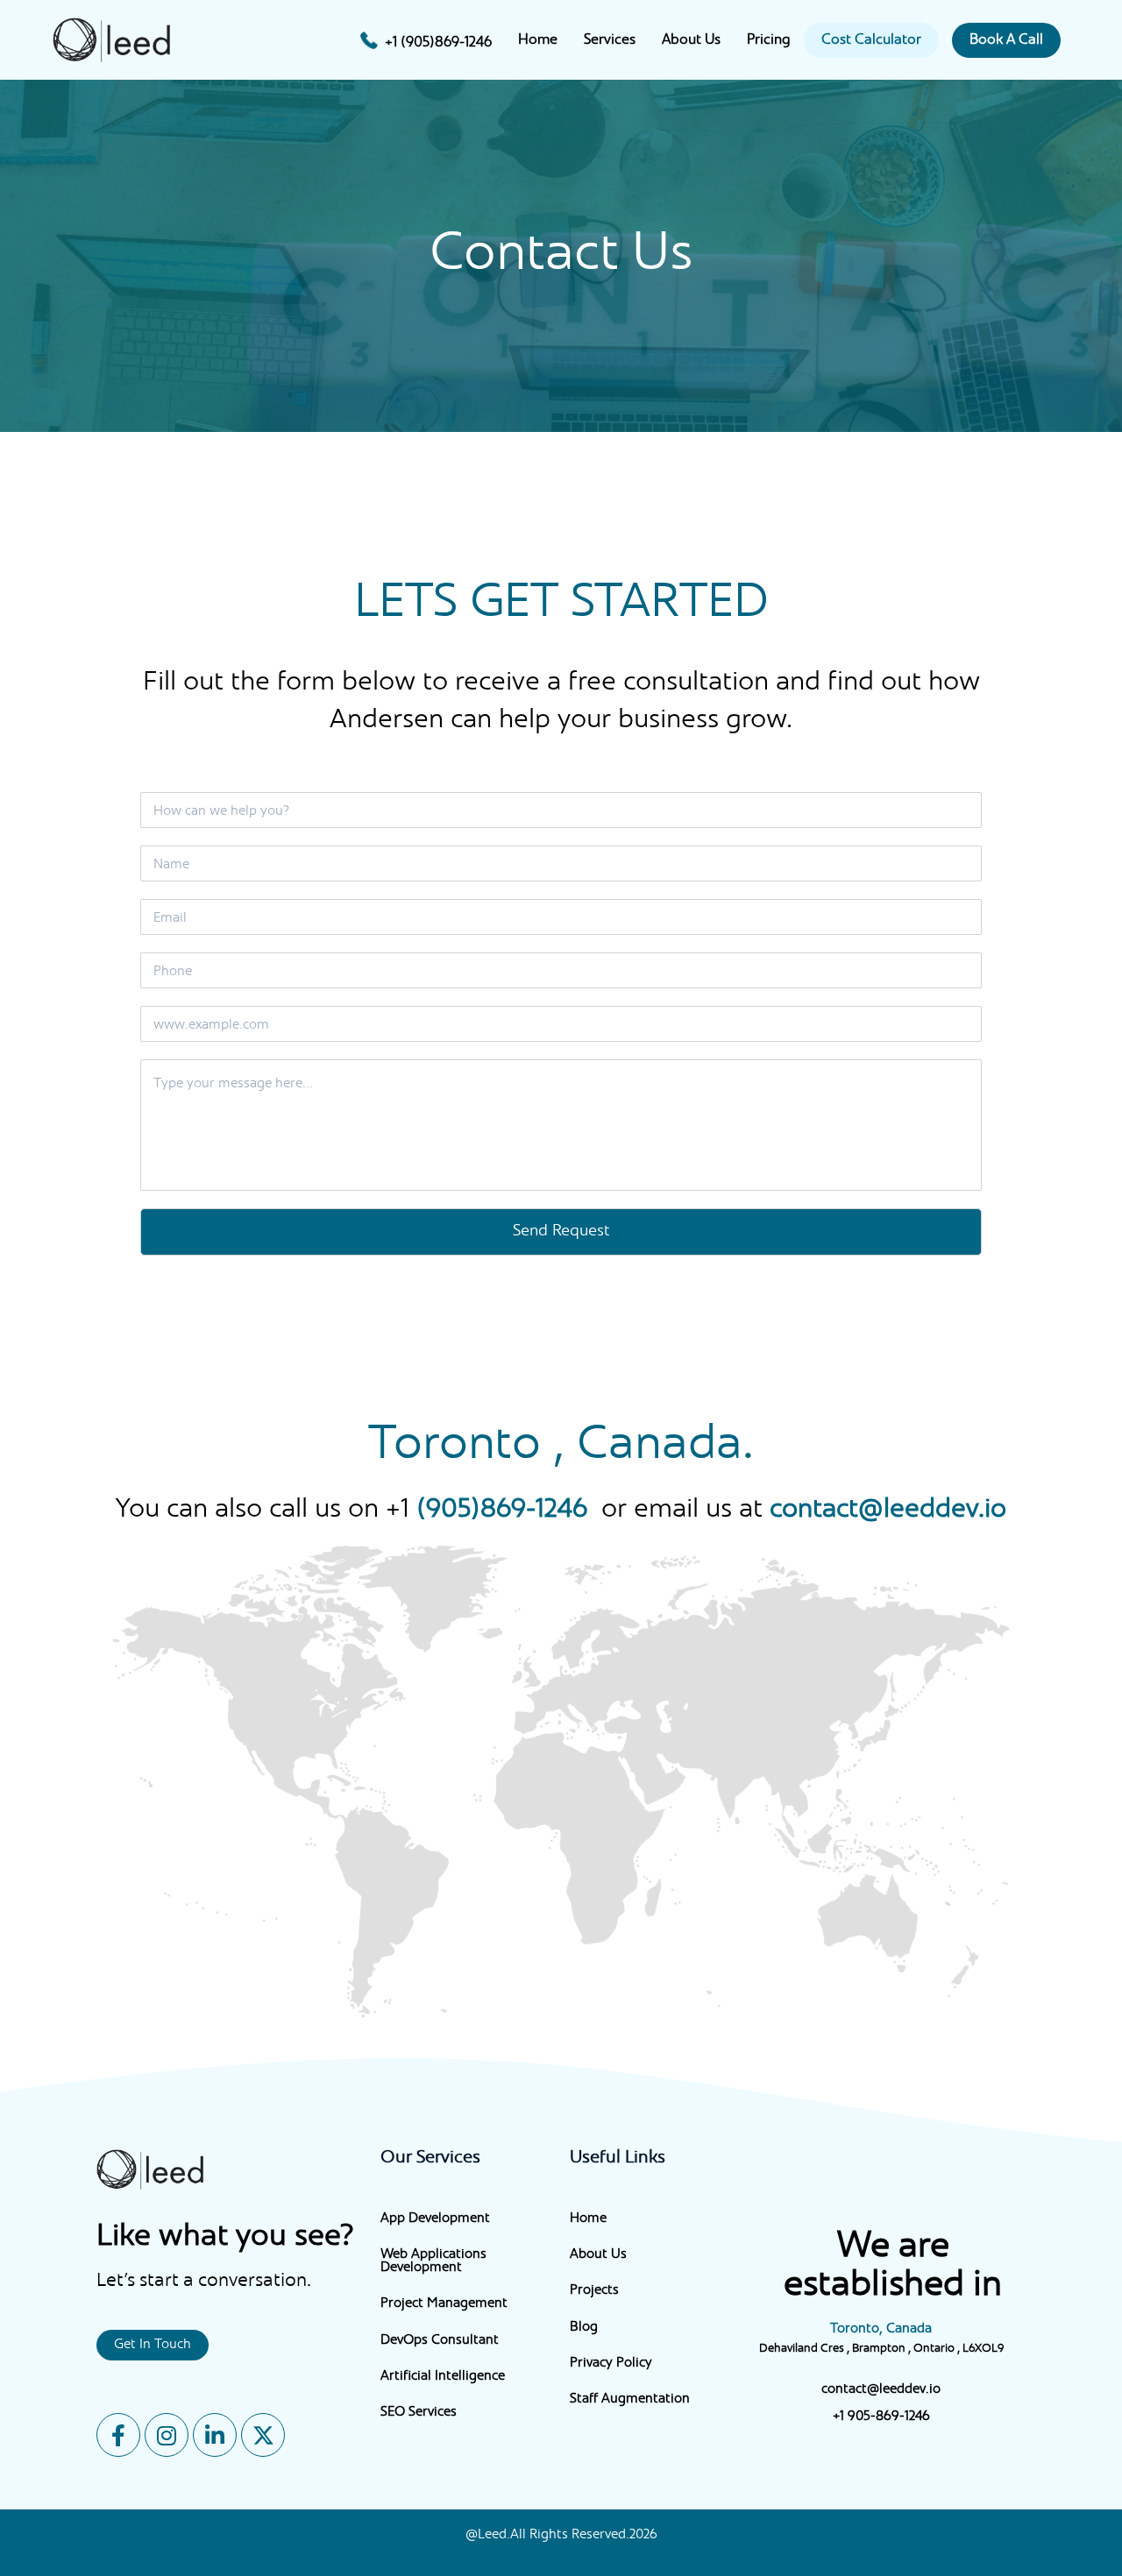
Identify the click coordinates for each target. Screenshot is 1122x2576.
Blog (584, 2328)
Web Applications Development (433, 2261)
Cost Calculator (871, 40)
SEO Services (419, 2413)
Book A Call (1006, 40)
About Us (691, 40)
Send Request (561, 1231)
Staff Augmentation (630, 2399)
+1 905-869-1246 (881, 2417)
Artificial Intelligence (443, 2377)
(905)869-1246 (502, 1510)
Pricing (769, 40)
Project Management (444, 2304)
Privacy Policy (611, 2364)
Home (538, 40)
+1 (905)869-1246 (438, 43)
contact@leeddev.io (888, 1510)
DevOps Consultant (440, 2341)
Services (610, 40)
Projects (594, 2291)
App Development (435, 2219)
